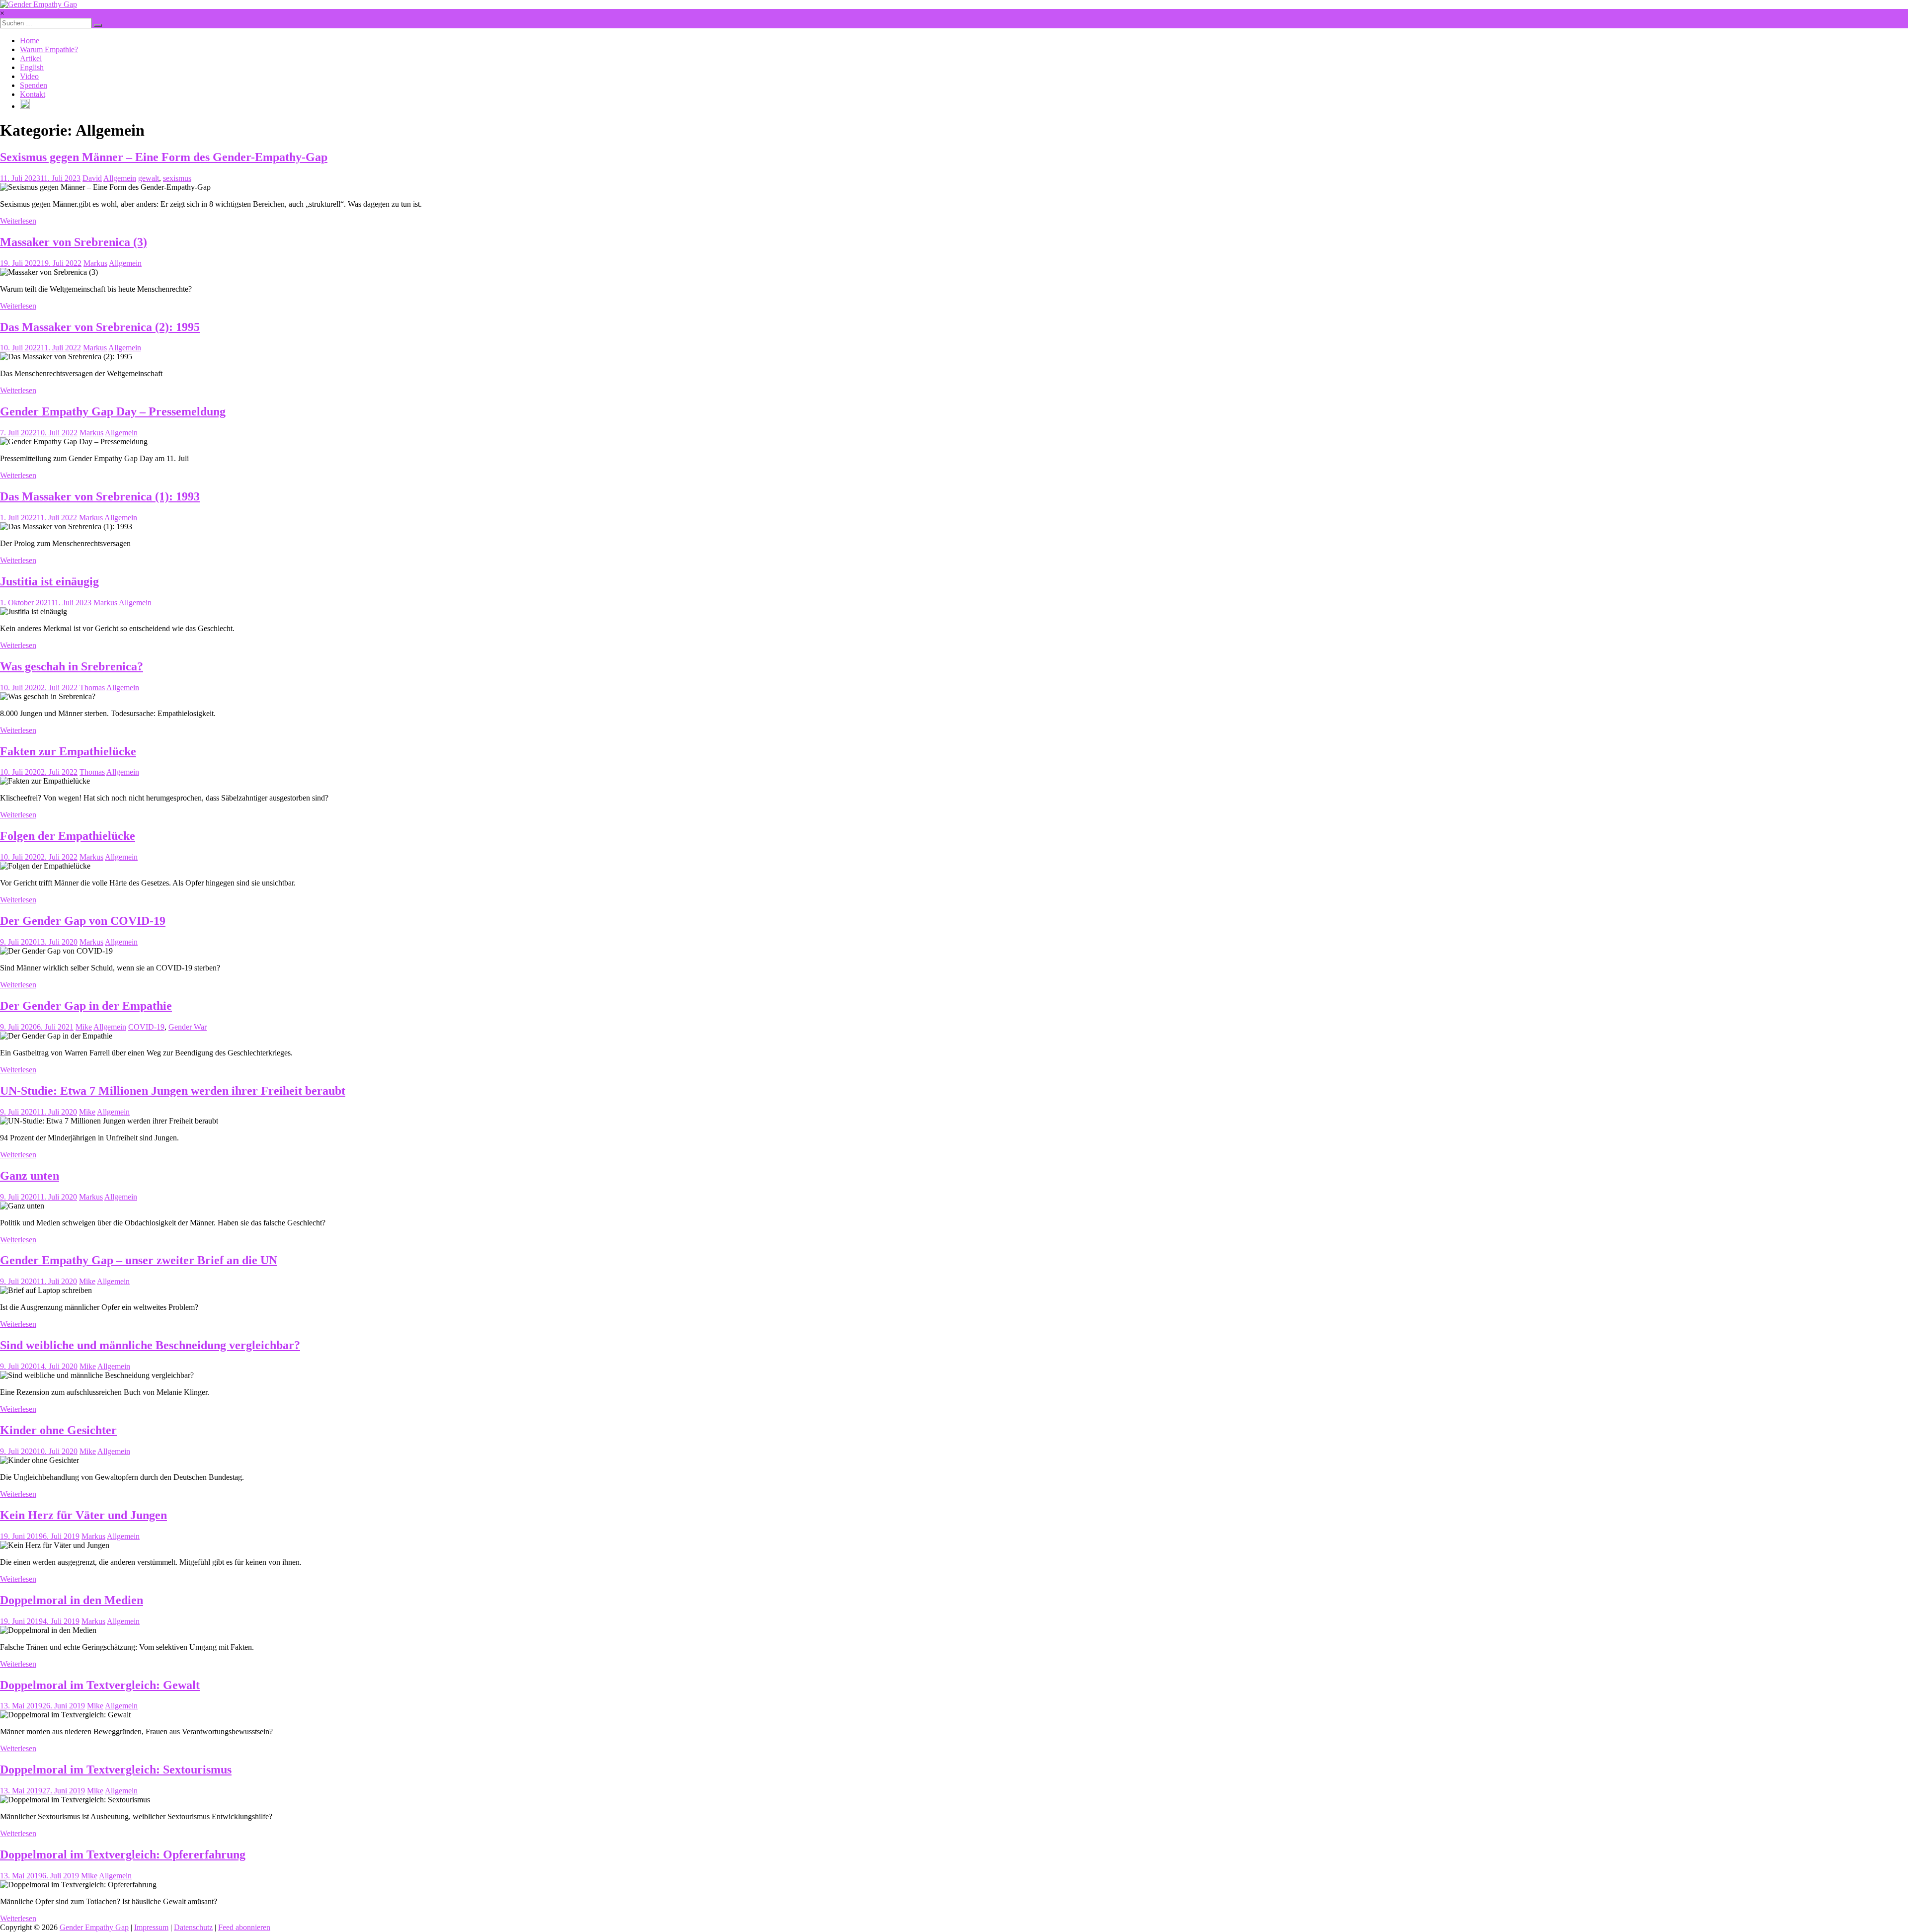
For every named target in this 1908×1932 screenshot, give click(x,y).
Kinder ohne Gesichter (58, 1430)
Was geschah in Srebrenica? (72, 666)
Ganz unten (30, 1176)
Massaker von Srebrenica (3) (74, 242)
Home (30, 40)
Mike (84, 1027)
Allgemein (120, 178)
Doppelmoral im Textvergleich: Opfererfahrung (123, 1854)
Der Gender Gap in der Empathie (86, 1006)
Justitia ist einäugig (49, 581)
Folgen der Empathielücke (68, 836)
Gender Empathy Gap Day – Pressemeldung (113, 411)
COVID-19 (146, 1027)
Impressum (151, 1927)
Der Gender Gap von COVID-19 (83, 921)
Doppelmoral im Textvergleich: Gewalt (100, 1685)
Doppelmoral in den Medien (72, 1600)
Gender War (188, 1027)
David (92, 178)
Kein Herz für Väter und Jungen (83, 1515)
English (32, 67)
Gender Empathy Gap (94, 1927)
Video (29, 76)
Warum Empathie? (49, 49)
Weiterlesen (18, 221)
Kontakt (33, 94)
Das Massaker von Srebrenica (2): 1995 (100, 327)
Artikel (31, 58)
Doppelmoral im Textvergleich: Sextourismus (116, 1770)
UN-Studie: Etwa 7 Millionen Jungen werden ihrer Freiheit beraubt (173, 1091)
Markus (95, 263)
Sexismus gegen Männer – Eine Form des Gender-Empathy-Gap (164, 157)
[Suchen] (98, 25)
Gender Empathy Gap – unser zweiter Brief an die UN (139, 1260)
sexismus (177, 178)
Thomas (92, 687)
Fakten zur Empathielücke (68, 751)
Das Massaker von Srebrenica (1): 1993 (100, 496)
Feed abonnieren (244, 1927)
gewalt (149, 178)
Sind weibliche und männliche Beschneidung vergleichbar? (150, 1345)
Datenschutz (193, 1927)
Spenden (34, 85)
